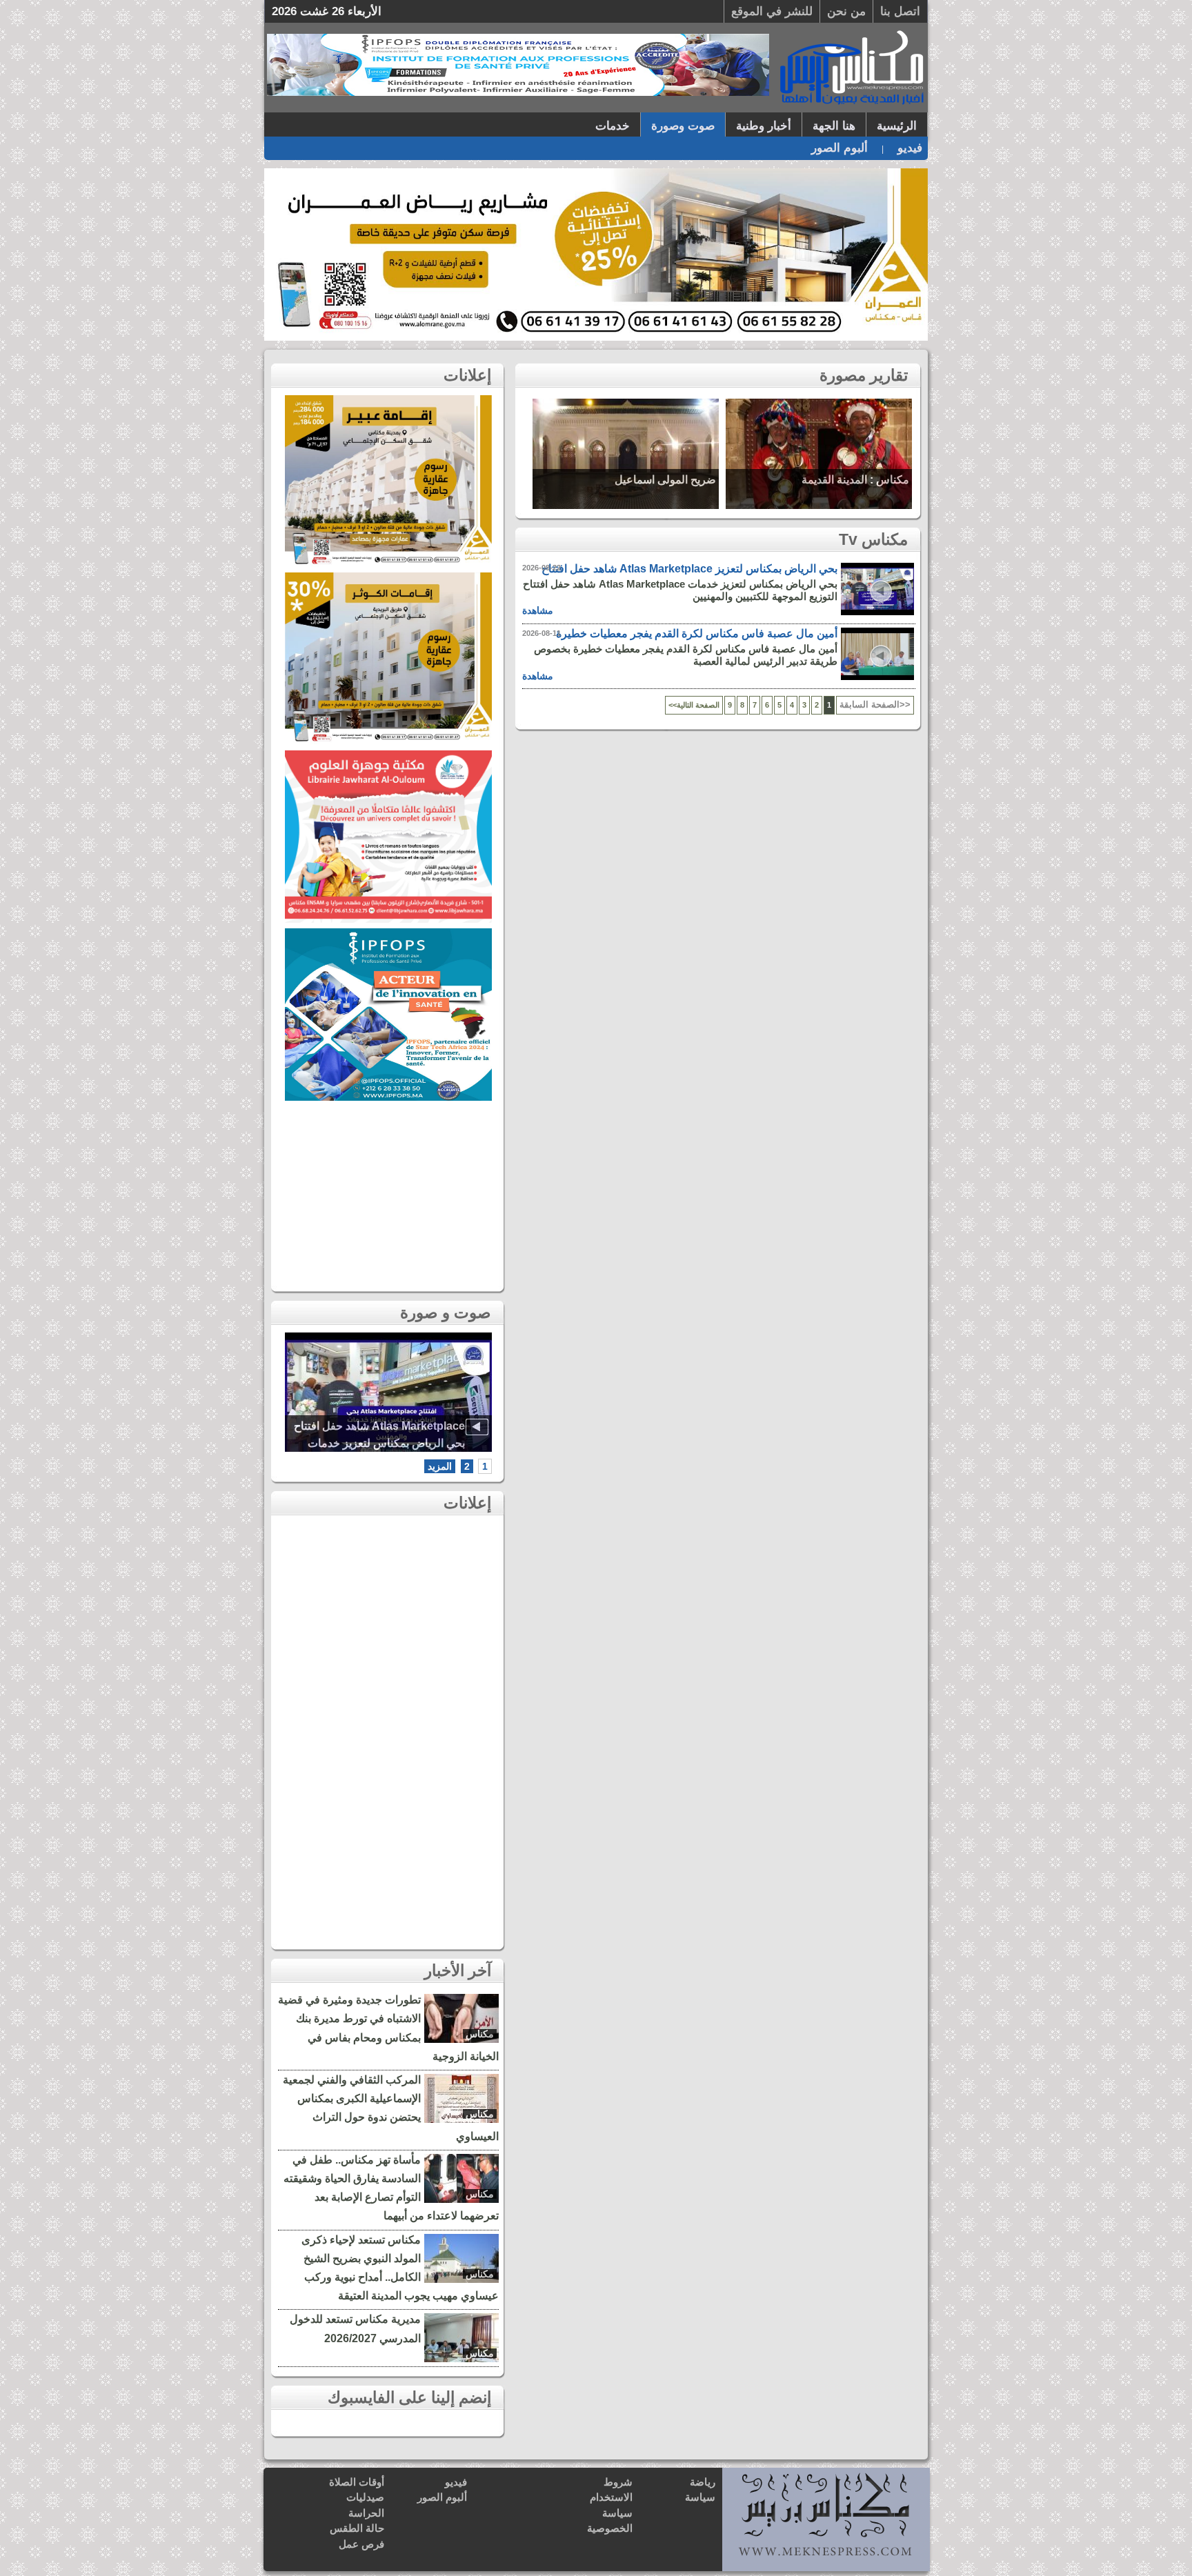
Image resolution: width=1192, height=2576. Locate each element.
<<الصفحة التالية (694, 705)
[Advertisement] (388, 1192)
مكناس (480, 2034)
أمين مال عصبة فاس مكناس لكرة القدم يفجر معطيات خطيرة (697, 633)
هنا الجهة (834, 126)
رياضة (703, 2482)
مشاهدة (538, 610)
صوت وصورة (683, 126)
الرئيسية (897, 126)
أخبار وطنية (764, 126)
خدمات (613, 126)
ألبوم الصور (840, 148)
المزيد (440, 1466)
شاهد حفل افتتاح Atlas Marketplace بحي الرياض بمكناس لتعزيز (882, 603)
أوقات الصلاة (357, 2482)
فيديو (910, 148)
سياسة (700, 2497)
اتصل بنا (900, 11)
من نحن (846, 11)
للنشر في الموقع (772, 11)
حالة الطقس (357, 2528)
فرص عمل (361, 2544)
